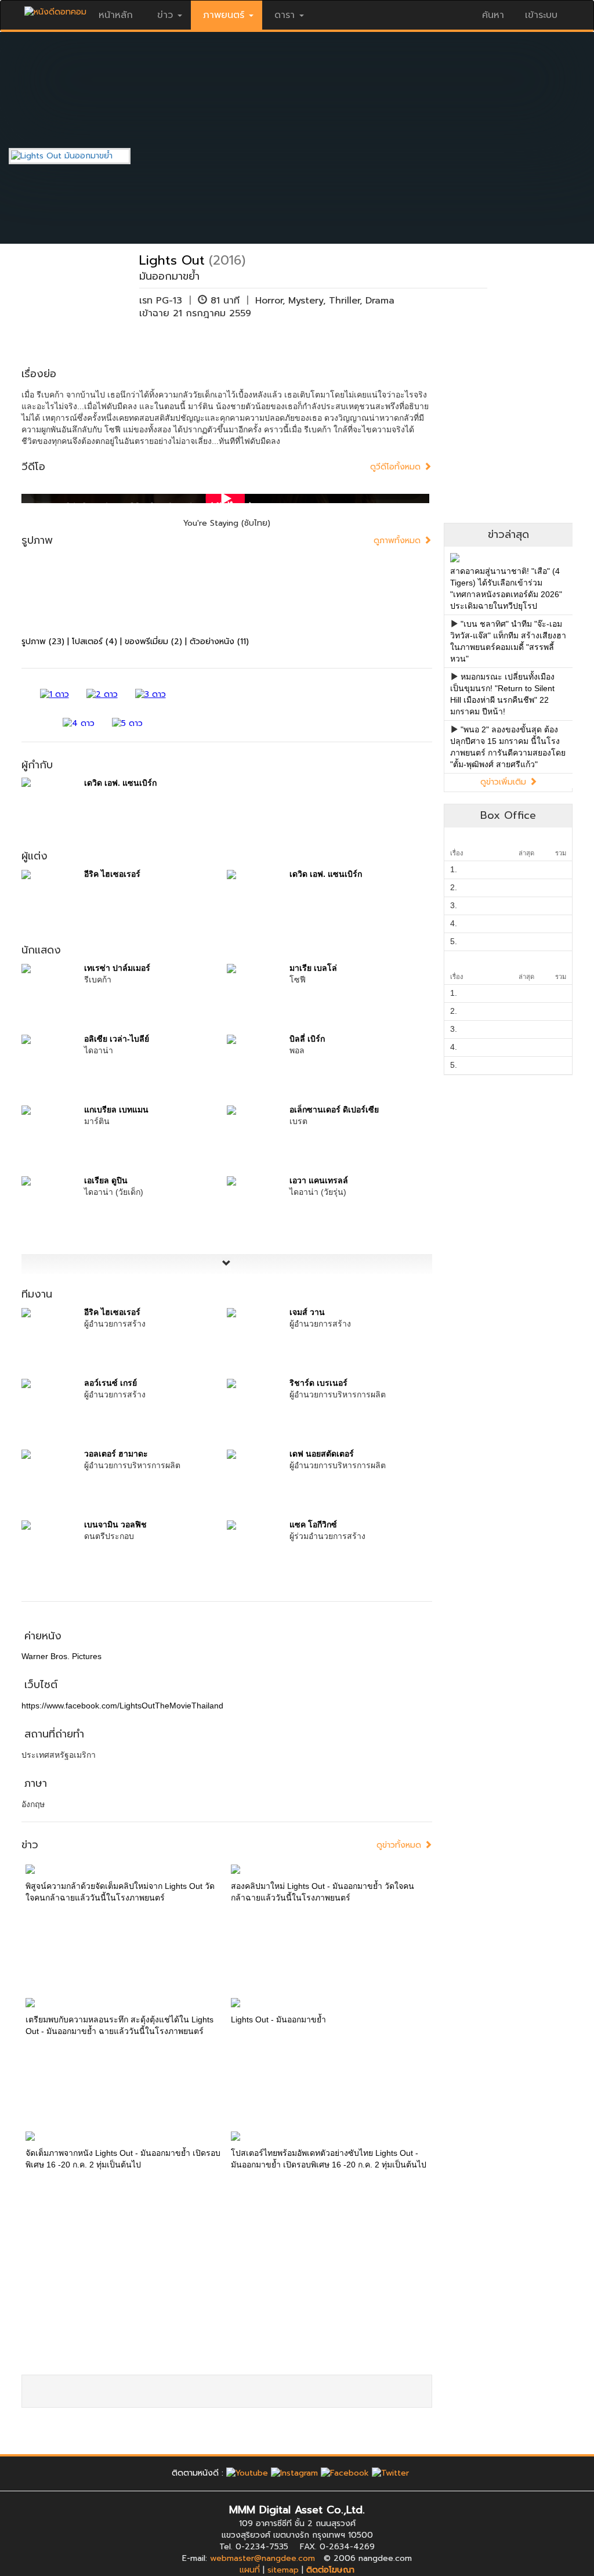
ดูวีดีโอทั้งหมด (397, 467)
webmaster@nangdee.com (262, 2558)
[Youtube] (247, 2473)
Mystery (306, 301)
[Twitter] (390, 2473)
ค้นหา (493, 15)
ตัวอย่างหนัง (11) (219, 642)
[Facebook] (345, 2473)
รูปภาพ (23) (43, 642)
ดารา (285, 15)
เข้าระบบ (541, 15)
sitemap (283, 2570)
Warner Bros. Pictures (61, 1656)
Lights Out (172, 260)
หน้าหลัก (116, 15)
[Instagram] (294, 2473)
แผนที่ (250, 2570)
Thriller (344, 301)
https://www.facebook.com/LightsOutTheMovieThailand (122, 1706)
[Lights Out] (78, 156)
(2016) (227, 260)
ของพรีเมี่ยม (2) (153, 642)
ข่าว (165, 15)
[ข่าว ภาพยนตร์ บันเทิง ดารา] (55, 9)
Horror (269, 301)
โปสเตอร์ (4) (95, 642)
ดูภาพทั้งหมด (399, 541)
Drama (380, 301)
